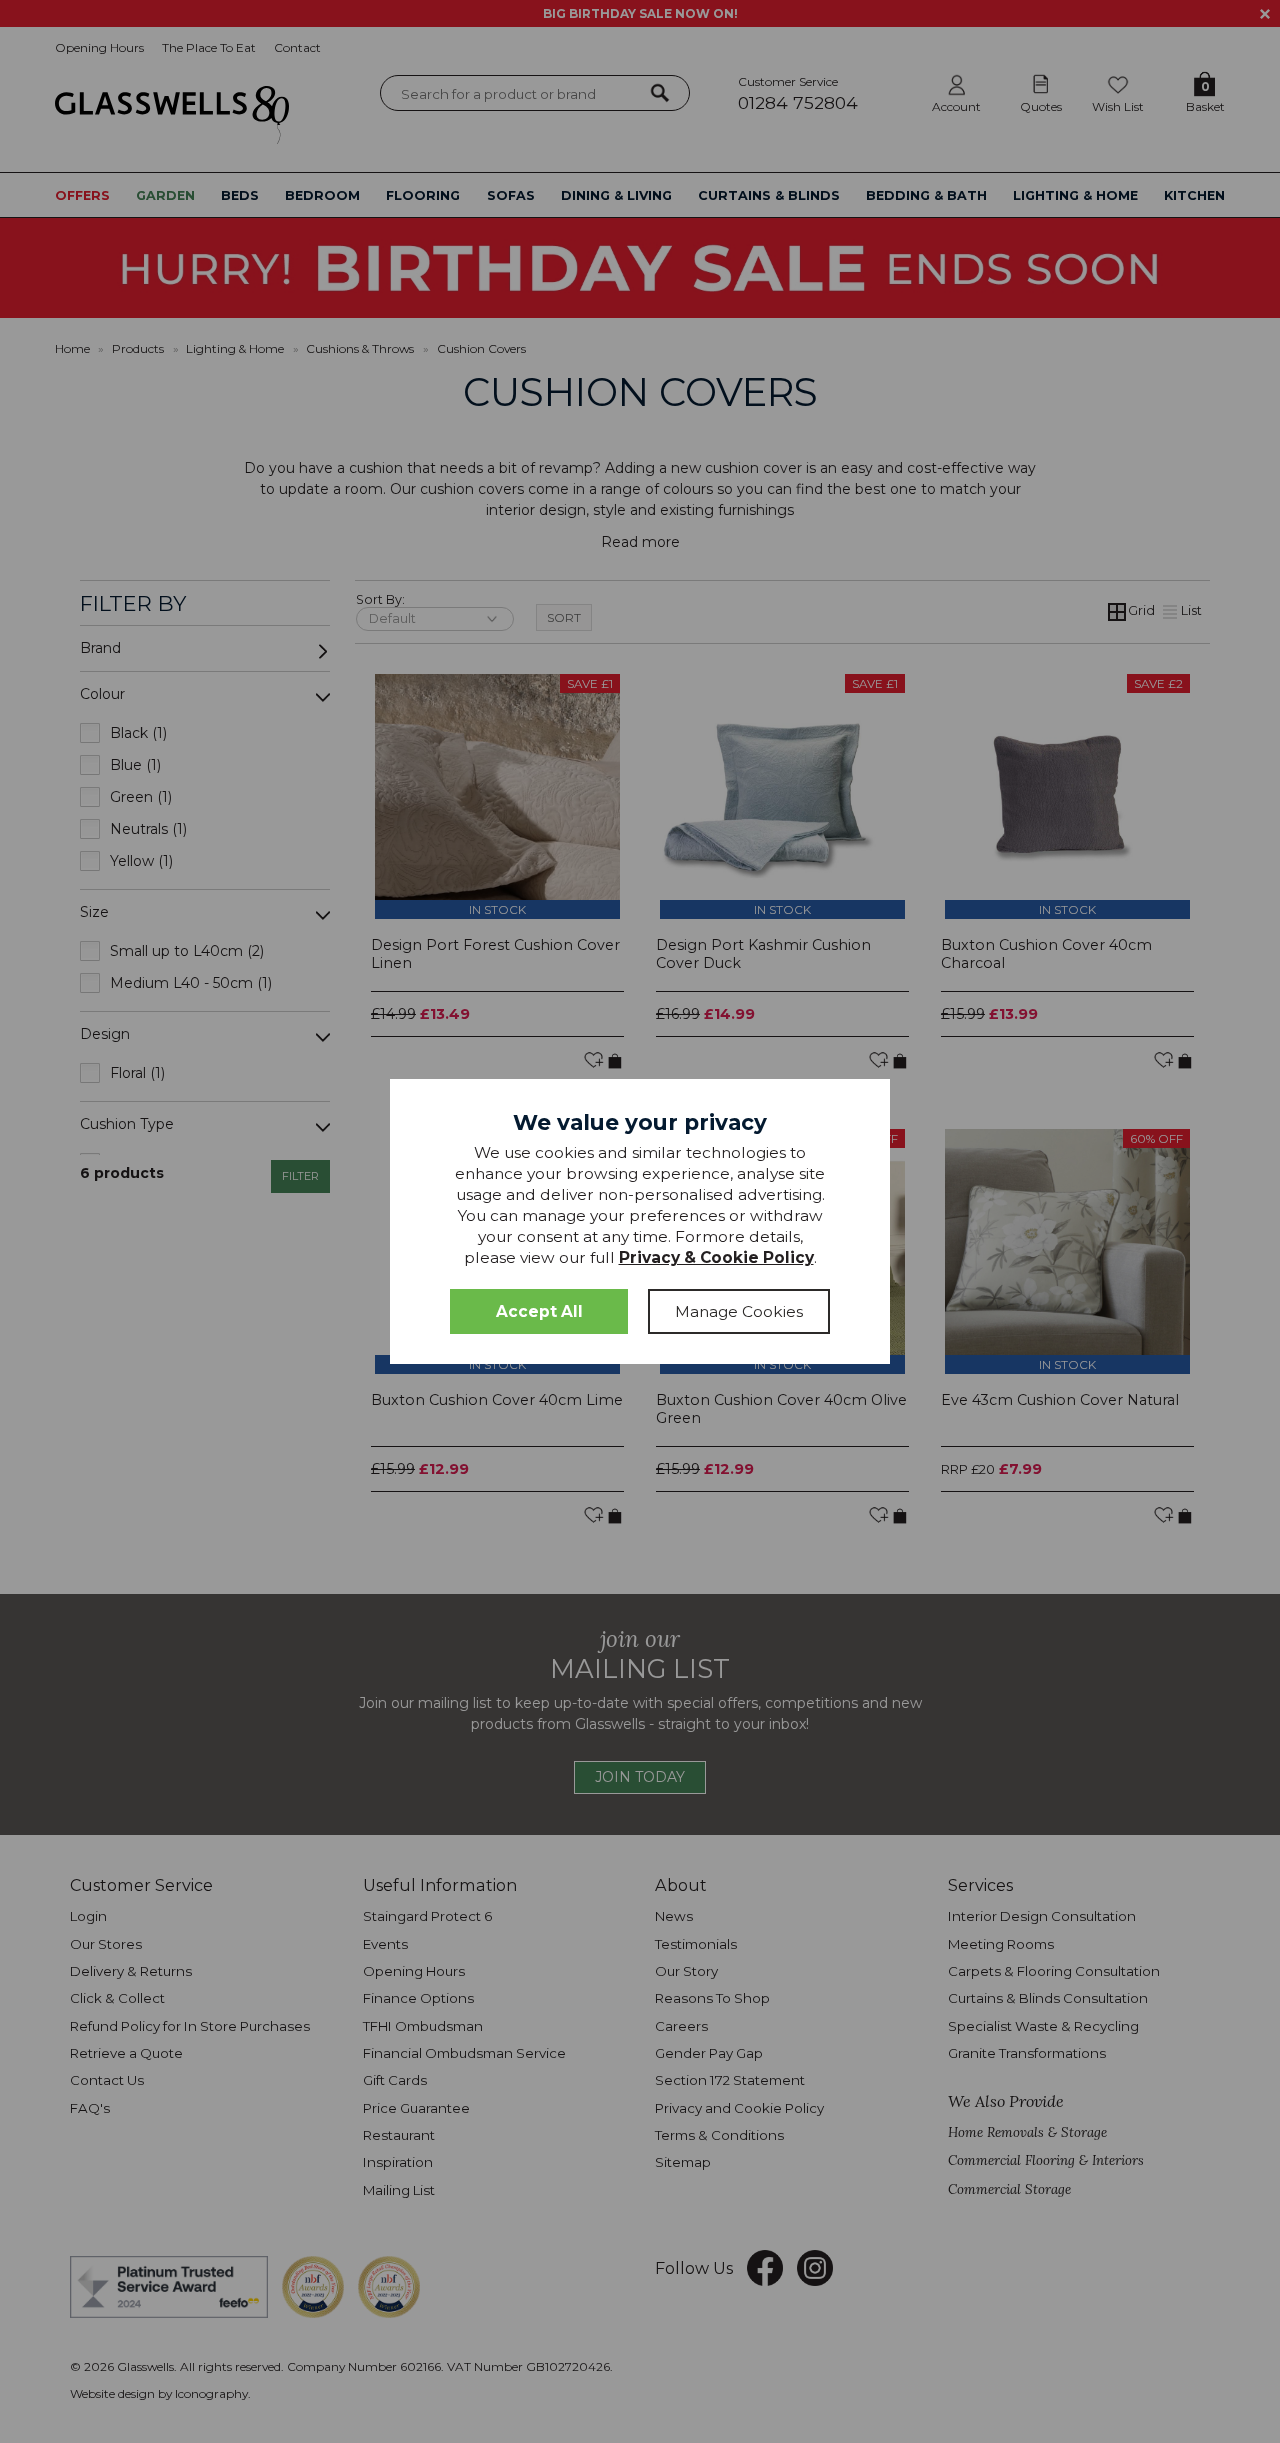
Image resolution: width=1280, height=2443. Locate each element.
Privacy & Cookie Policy (716, 1257)
